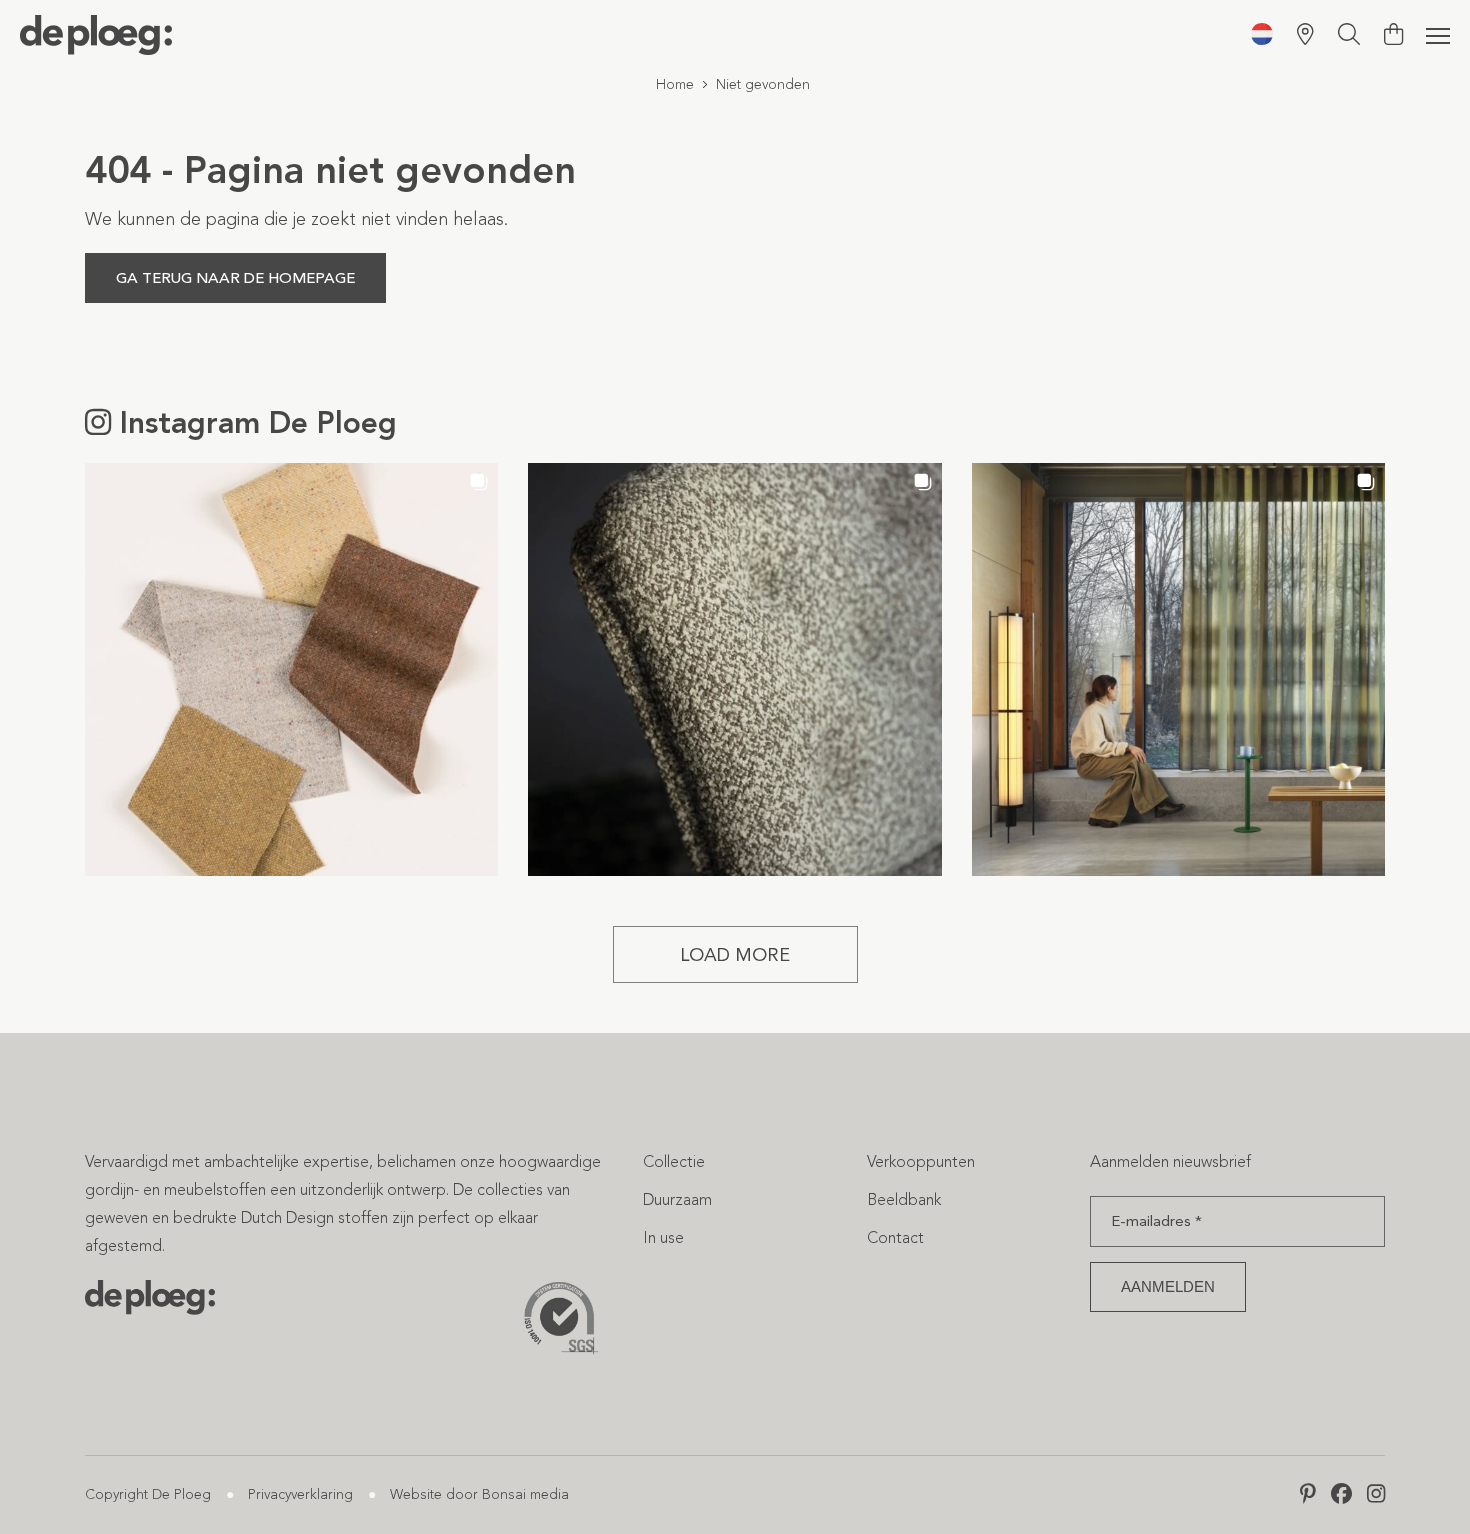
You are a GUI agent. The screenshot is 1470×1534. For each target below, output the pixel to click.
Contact (895, 1237)
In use (663, 1237)
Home (675, 84)
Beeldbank (904, 1199)
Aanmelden (1168, 1286)
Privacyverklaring (300, 1494)
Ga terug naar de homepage (235, 278)
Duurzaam (677, 1199)
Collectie (674, 1161)
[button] (291, 669)
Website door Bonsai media (479, 1494)
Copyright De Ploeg (148, 1494)
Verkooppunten (921, 1161)
